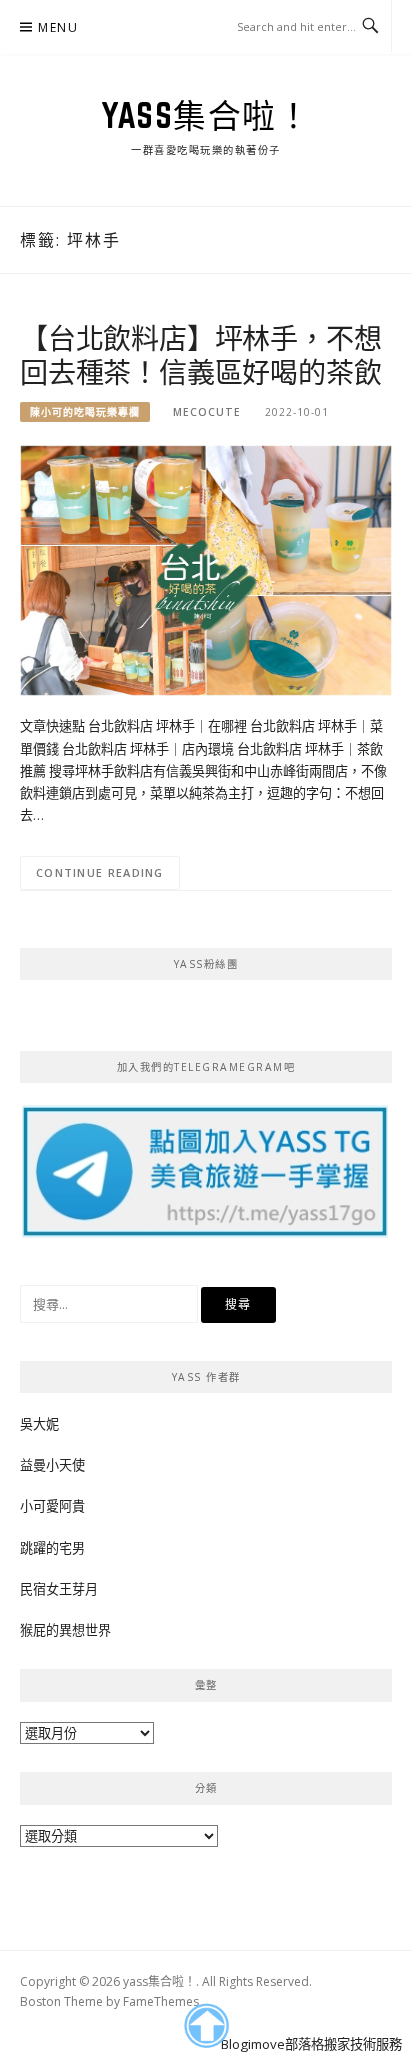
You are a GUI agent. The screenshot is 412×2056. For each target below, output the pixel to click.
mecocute (207, 412)
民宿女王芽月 (59, 1589)
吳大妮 (39, 1424)
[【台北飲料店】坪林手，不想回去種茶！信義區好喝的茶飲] (206, 570)
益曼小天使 (52, 1465)
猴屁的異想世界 (65, 1630)
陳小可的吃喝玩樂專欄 (85, 412)
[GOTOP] (205, 2026)
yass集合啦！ (206, 115)
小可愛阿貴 (52, 1506)
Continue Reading (100, 872)
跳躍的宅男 (52, 1548)
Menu (58, 27)
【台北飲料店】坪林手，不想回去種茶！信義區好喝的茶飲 (200, 354)
